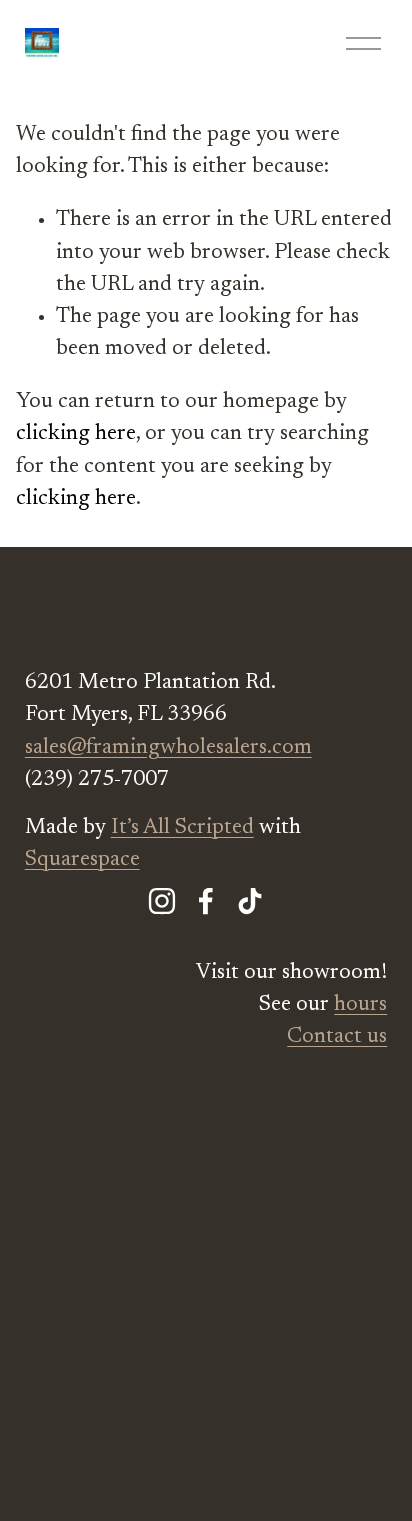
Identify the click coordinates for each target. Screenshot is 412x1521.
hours (360, 1005)
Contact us (337, 1037)
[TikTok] (250, 901)
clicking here (76, 434)
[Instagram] (162, 901)
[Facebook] (206, 901)
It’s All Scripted (182, 828)
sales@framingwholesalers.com (168, 748)
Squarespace (82, 860)
